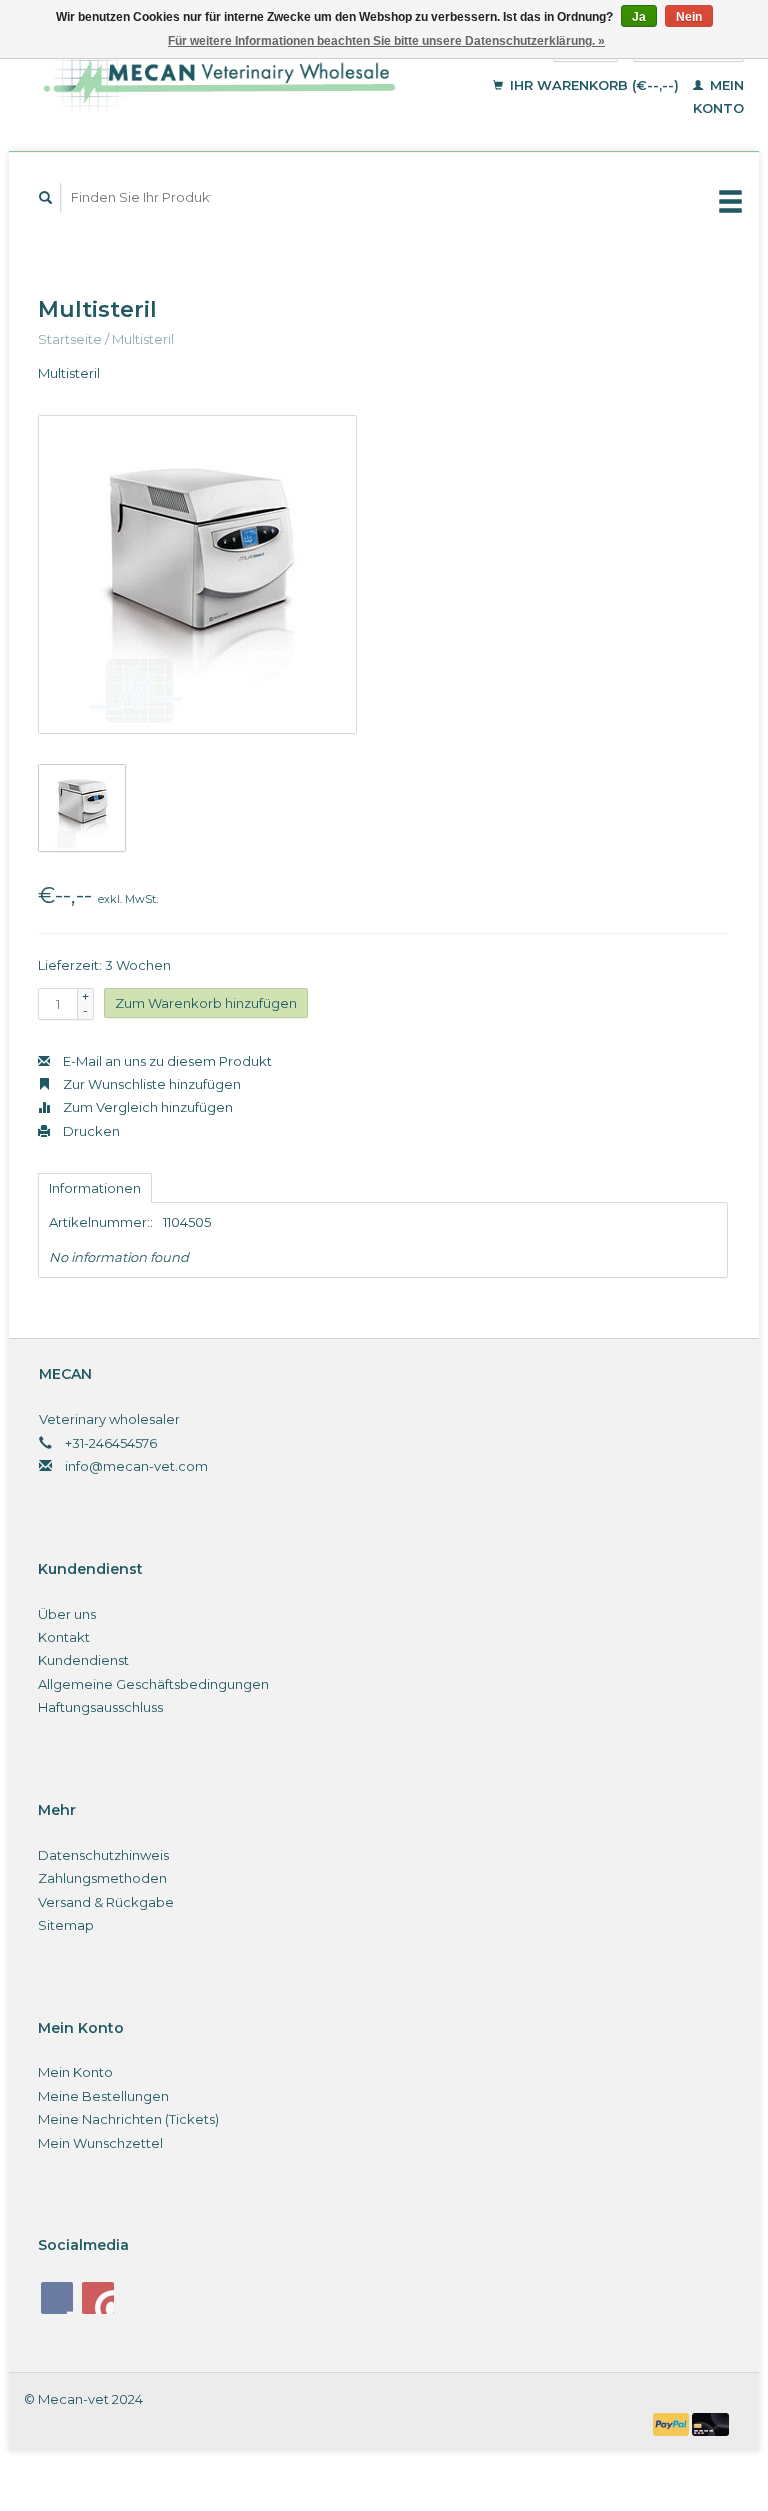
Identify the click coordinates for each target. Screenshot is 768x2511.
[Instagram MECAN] (98, 2298)
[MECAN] (237, 77)
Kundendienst (83, 1660)
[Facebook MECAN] (57, 2298)
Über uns (67, 1614)
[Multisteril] (197, 574)
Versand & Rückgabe (106, 1902)
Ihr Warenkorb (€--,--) (594, 85)
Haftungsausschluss (100, 1707)
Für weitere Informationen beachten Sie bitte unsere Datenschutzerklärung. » (386, 41)
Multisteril (143, 339)
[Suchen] (46, 197)
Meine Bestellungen (103, 2096)
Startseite (70, 339)
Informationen (95, 1188)
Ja (639, 17)
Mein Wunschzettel (100, 2143)
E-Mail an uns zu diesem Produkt (166, 1061)
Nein (689, 17)
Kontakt (64, 1637)
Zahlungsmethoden (102, 1878)
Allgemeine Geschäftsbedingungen (153, 1684)
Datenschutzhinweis (103, 1855)
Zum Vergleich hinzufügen (146, 1107)
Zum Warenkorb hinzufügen (206, 1003)
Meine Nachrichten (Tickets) (128, 2119)
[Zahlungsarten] (673, 2423)
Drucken (90, 1131)
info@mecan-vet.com (136, 1466)
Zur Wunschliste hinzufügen (150, 1084)
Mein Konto (75, 2072)
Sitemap (66, 1925)
